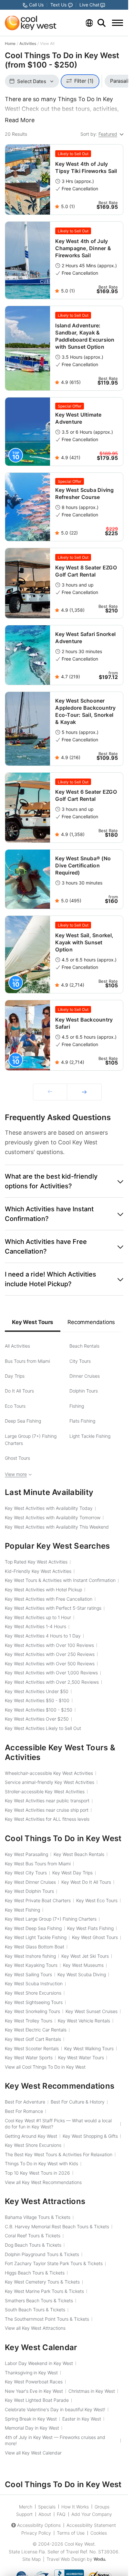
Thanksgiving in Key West (31, 2373)
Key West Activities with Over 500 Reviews (50, 1664)
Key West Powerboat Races (34, 2382)
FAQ (61, 2514)
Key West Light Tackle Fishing (36, 1937)
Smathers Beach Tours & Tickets (39, 2300)
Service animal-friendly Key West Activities (50, 1782)
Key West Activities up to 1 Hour (38, 1617)
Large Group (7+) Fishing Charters (31, 1440)
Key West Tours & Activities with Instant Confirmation (60, 1580)
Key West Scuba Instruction (34, 1983)
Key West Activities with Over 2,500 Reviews (52, 1682)
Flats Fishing (82, 1421)
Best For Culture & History (78, 2102)
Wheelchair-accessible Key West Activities (49, 1773)
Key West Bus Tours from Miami (38, 1864)
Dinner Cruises (85, 1376)
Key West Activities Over (37, 1719)
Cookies (99, 2533)
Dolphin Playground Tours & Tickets (42, 2254)
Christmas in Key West (92, 2391)
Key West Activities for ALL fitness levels (47, 1819)
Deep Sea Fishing (23, 1421)
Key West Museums (83, 1965)
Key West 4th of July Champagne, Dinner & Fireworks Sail (83, 248)
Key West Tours (33, 1322)
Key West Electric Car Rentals (36, 2030)
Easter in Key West (82, 2419)
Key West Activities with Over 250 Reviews (50, 1654)
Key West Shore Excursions (33, 1993)
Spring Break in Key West (31, 2419)
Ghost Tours (17, 1458)
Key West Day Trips (72, 1873)
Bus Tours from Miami (27, 1361)
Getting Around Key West (31, 2136)
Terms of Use (71, 2533)
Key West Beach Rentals (79, 1854)
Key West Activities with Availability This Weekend (57, 1527)
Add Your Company (92, 2514)
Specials (47, 2507)
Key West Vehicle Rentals (84, 2021)
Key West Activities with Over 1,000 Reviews (51, 1673)
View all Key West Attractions (35, 2328)
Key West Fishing (22, 1910)
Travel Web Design (66, 2559)
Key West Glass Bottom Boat (35, 1947)
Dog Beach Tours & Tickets (33, 2245)
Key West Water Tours (81, 2057)
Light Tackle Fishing (90, 1436)
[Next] (84, 1092)
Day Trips (15, 1376)
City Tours (80, 1361)
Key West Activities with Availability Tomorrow (53, 1517)
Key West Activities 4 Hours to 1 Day (43, 1636)
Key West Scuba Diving (82, 1974)
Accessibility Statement (91, 2525)
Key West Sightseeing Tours (34, 2002)
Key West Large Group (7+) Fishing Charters (51, 1919)
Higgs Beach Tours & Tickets (35, 2273)
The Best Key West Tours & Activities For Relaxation (59, 2154)
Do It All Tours (19, 1391)
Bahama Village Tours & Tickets (38, 2217)
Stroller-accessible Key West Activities (45, 1792)
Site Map (31, 2559)
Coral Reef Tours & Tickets (33, 2236)
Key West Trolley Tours (29, 2021)
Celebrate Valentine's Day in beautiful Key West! (55, 2409)
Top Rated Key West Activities (36, 1562)
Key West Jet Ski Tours (85, 1956)
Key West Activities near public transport (47, 1801)
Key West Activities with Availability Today (49, 1508)
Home (10, 43)
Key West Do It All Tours (86, 1882)
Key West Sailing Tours (28, 1974)
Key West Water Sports (29, 2057)
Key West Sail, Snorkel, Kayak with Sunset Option (84, 942)
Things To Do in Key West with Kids (41, 2163)
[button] (64, 1181)
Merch (26, 2507)
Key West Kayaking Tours (31, 1965)
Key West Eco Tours (97, 1900)
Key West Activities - (37, 1700)
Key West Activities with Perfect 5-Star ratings (53, 1608)
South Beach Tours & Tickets (35, 2310)
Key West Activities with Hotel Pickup (43, 1590)
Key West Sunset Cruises (92, 2011)
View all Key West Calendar (33, 2453)
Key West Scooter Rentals (32, 2048)
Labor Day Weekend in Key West (39, 2363)
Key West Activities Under (37, 1691)
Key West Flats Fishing (90, 1928)
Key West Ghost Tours (95, 1937)
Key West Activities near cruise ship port (47, 1810)
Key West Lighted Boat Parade (37, 2400)
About (45, 2514)
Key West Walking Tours (89, 2048)
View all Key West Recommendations (43, 2182)
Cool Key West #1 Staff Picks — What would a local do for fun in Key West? (58, 2124)
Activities (28, 43)
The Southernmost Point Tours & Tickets (47, 2319)
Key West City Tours (26, 1873)
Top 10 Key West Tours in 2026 (37, 2173)
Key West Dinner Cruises (30, 1882)
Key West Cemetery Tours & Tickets (42, 2282)
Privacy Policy (36, 2533)
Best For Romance (24, 2111)
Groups (102, 2507)
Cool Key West (80, 2544)
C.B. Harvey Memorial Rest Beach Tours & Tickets (57, 2226)
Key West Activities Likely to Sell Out (43, 1728)
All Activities (17, 1346)
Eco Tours (15, 1406)
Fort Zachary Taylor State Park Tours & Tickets (54, 2263)
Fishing (77, 1406)
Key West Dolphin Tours (29, 1891)
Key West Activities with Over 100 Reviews (49, 1645)
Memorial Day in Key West (32, 2428)
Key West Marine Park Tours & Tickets (44, 2291)
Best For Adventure (25, 2102)
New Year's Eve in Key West (34, 2391)
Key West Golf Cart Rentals (33, 2039)
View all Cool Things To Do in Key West (45, 2067)
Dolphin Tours (84, 1391)
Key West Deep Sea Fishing (33, 1928)
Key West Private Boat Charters (38, 1900)
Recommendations (91, 1322)
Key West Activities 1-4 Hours (36, 1626)
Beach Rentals (84, 1346)
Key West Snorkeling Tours (32, 2011)
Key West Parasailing (26, 1854)
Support (24, 2514)
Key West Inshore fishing (30, 1956)
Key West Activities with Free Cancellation (49, 1599)
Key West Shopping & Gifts (90, 2136)
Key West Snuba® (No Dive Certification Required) (83, 865)
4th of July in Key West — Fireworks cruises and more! (55, 2440)
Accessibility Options (39, 2525)
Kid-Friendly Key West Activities (38, 1571)
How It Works (75, 2507)
